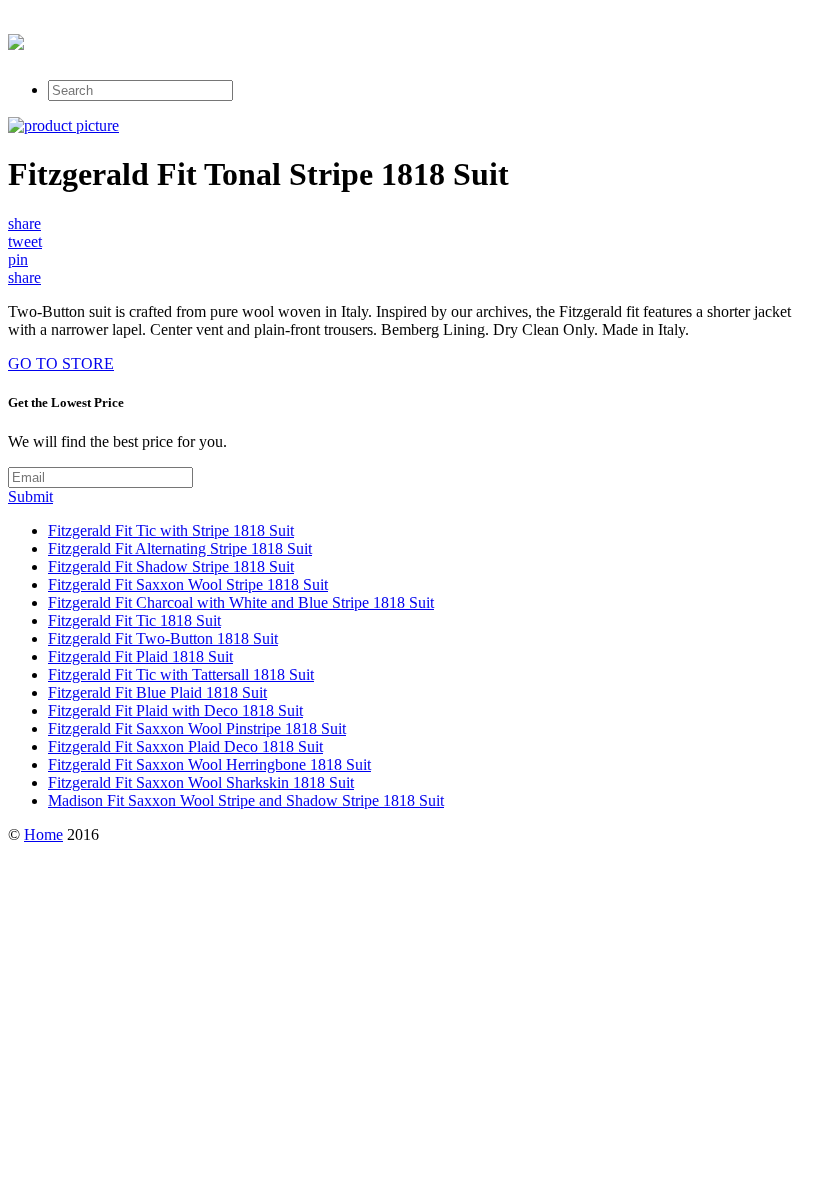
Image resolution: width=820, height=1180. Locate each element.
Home (43, 834)
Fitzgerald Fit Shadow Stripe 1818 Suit (171, 566)
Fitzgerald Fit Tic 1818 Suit (134, 620)
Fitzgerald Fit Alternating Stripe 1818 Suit (180, 548)
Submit (30, 496)
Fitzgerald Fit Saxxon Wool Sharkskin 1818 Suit (201, 782)
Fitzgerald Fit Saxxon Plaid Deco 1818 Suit (185, 746)
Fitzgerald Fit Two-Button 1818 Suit (163, 638)
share (24, 223)
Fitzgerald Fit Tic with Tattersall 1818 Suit (181, 674)
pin (18, 259)
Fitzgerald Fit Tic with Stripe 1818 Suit (171, 530)
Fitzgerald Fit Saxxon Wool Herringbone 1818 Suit (209, 764)
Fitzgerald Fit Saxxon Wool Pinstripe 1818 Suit (197, 728)
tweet (25, 241)
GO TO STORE (61, 363)
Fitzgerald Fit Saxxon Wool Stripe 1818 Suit (188, 584)
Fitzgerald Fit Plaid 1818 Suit (140, 656)
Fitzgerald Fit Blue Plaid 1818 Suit (157, 692)
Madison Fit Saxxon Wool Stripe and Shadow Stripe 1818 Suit (246, 800)
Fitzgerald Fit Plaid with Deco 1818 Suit (175, 710)
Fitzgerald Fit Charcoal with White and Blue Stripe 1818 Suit (241, 602)
